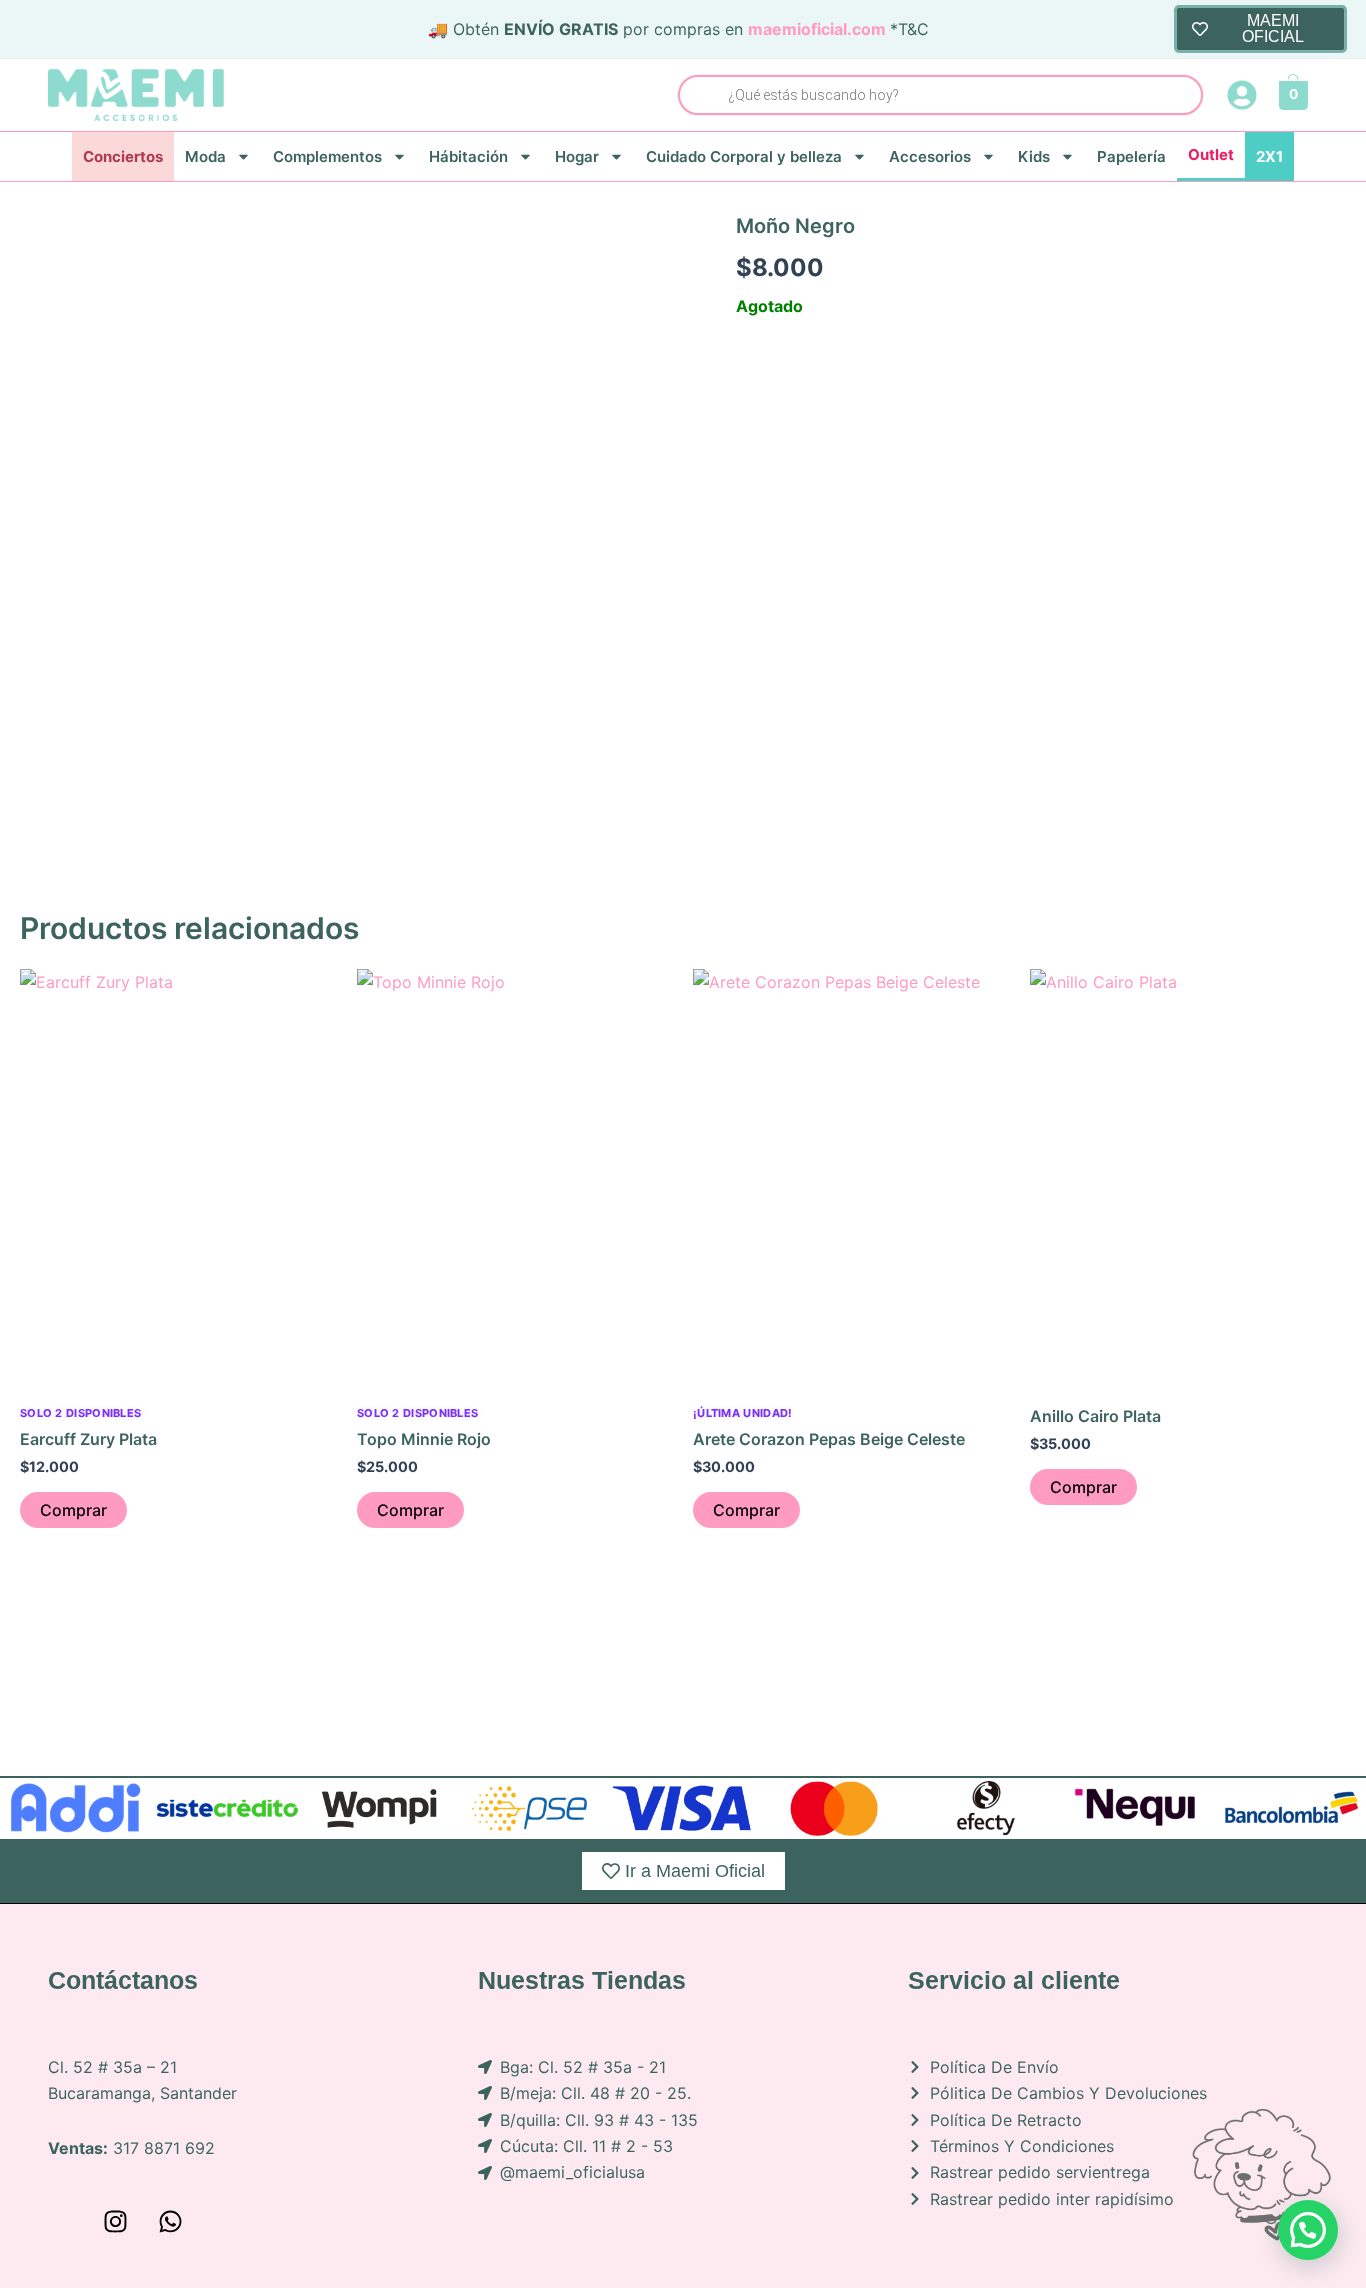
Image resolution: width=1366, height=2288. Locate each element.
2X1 (1269, 156)
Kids (1034, 156)
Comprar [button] (73, 1510)
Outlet (1211, 154)
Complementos (327, 156)
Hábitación (468, 156)
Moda (205, 156)
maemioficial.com (817, 29)
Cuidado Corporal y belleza (744, 156)
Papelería (1131, 156)
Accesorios (930, 156)
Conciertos (123, 156)
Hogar (577, 156)
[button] (1308, 2230)
